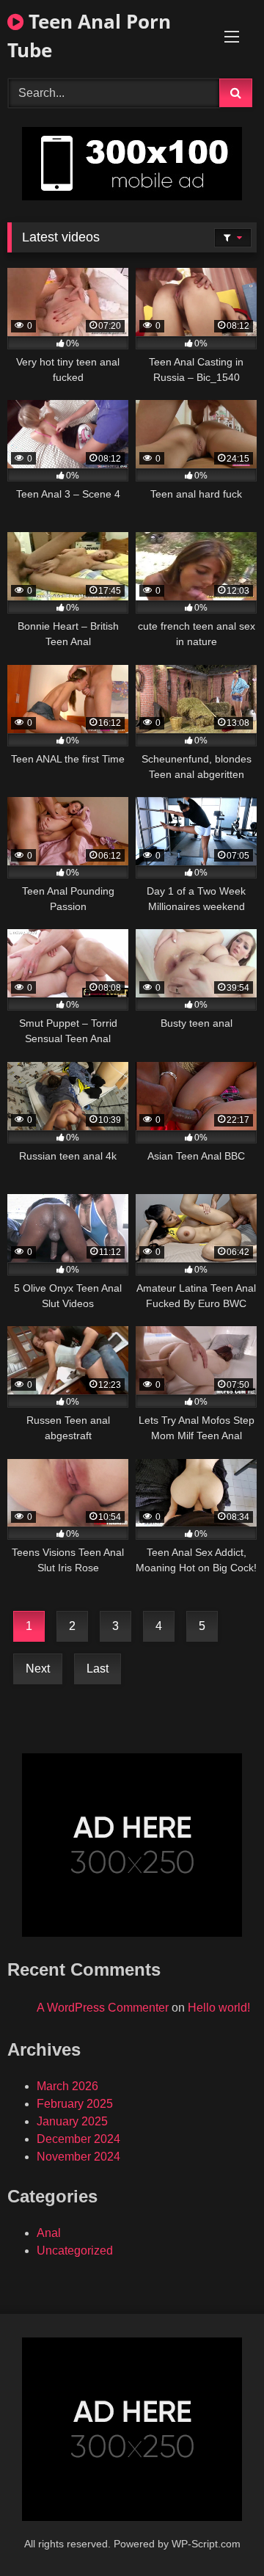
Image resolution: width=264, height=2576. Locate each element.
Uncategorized (75, 2251)
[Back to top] (219, 2532)
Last (98, 1669)
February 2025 (75, 2104)
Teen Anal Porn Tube (89, 36)
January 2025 (72, 2121)
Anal (49, 2233)
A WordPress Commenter (103, 2008)
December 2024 (78, 2139)
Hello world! (219, 2008)
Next (38, 1669)
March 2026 (67, 2086)
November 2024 (78, 2157)
